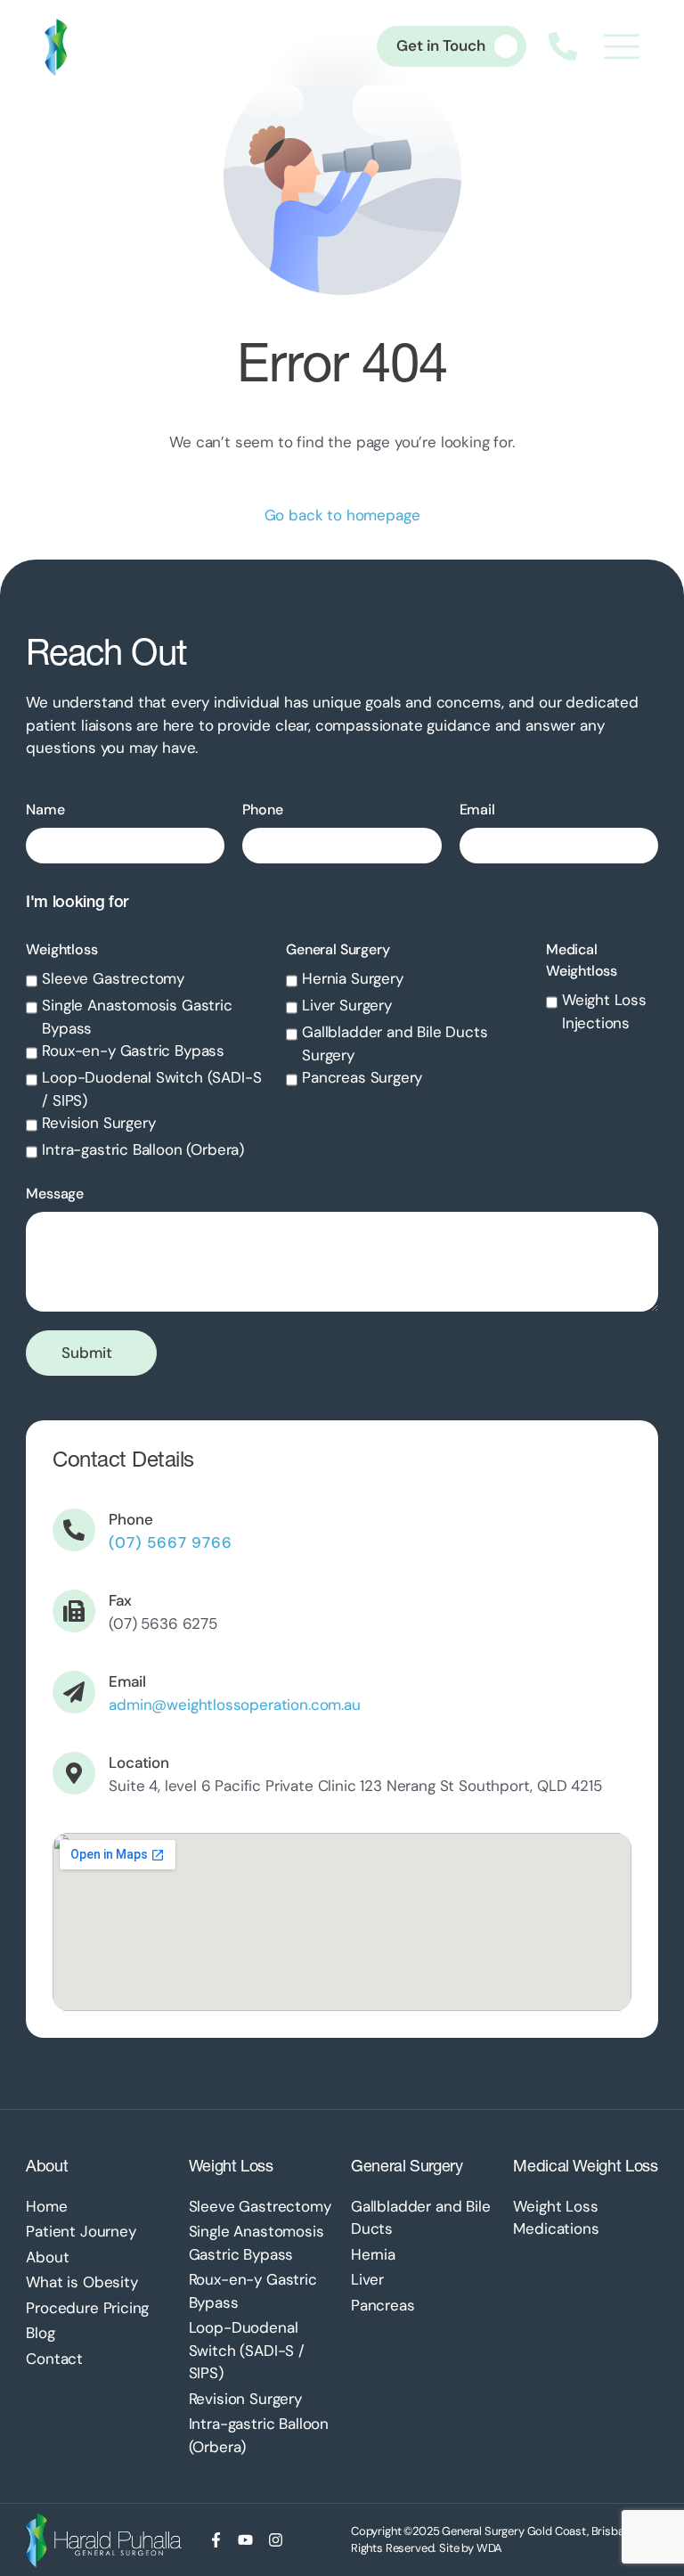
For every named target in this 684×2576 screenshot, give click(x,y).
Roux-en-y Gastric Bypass (133, 1051)
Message (55, 1194)
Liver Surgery (347, 1005)
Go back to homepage (342, 515)
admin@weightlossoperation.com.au (235, 1705)
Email (477, 810)
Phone (262, 810)
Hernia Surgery (353, 978)
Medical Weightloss (582, 960)
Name (45, 810)
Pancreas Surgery (362, 1077)
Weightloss (61, 949)
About (47, 2166)
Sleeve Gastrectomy (113, 978)
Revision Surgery (98, 1123)
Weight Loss (231, 2166)
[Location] (74, 1773)
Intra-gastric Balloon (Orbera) (143, 1149)
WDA (490, 2548)
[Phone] (74, 1530)
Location (139, 1762)
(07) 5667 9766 (171, 1542)
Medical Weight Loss (585, 2166)
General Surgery (338, 949)
